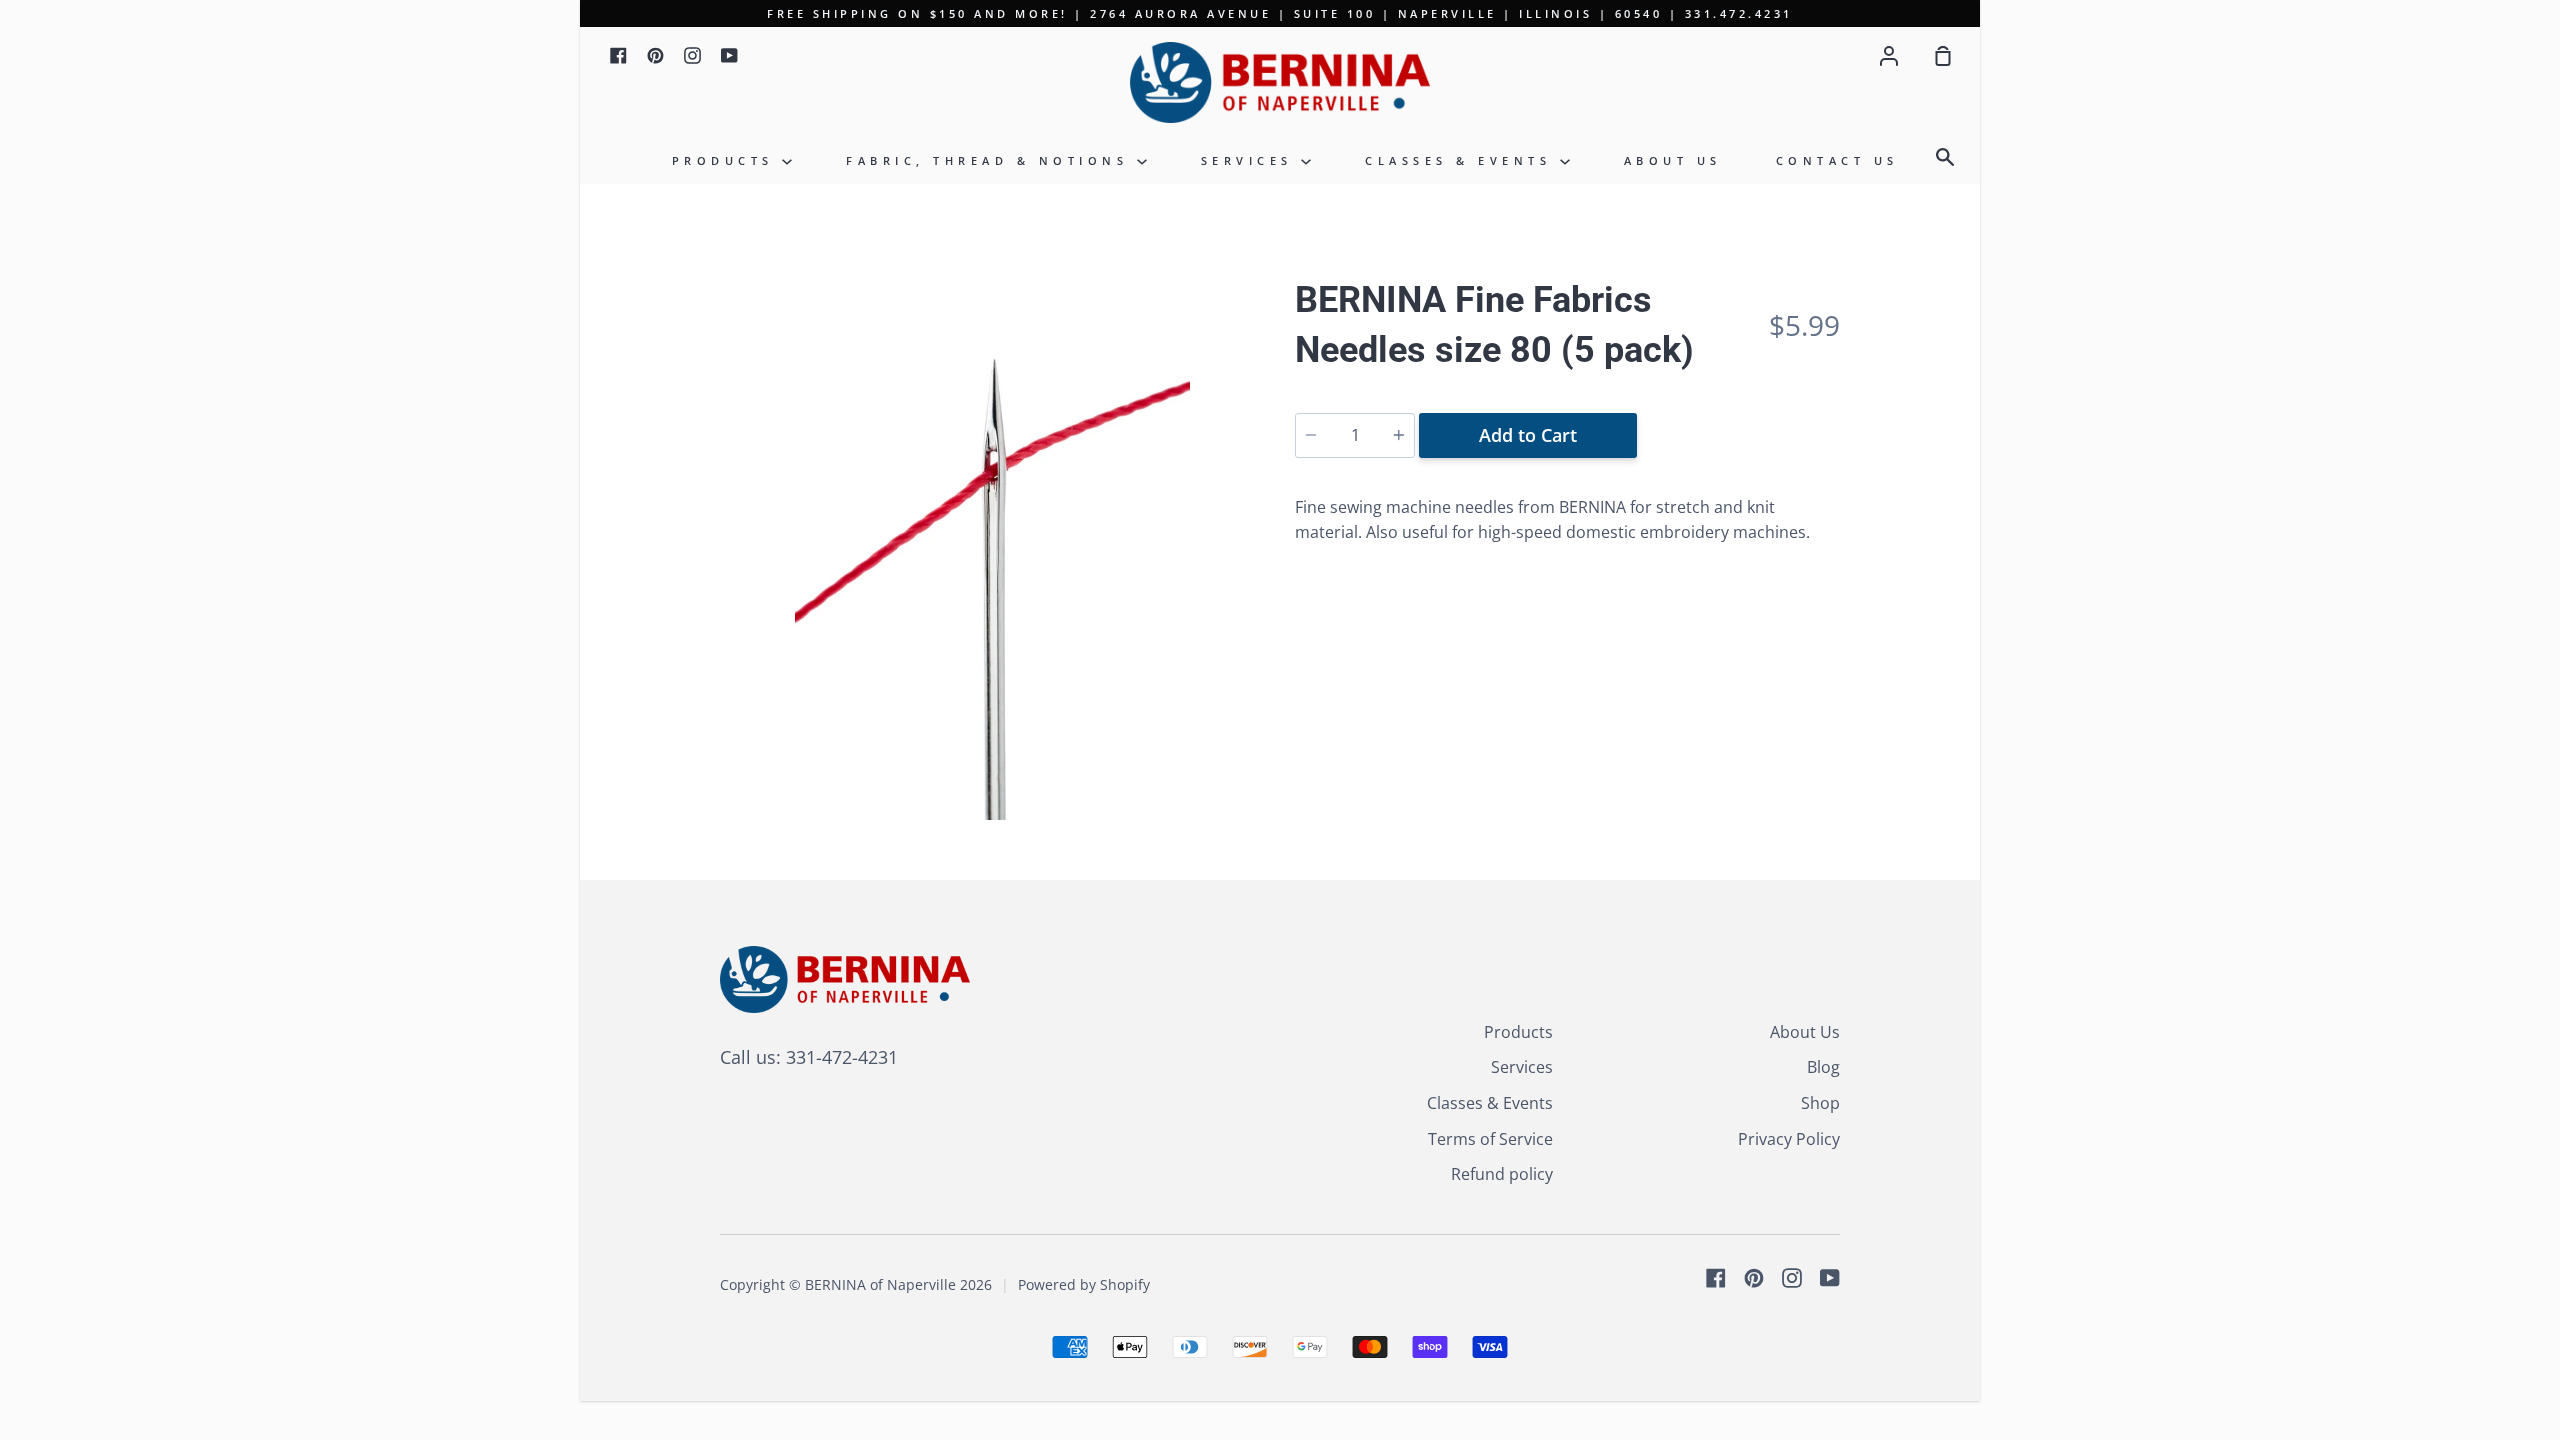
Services (1251, 160)
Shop (1820, 1103)
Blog (1823, 1067)
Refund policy (1502, 1174)
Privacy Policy (1789, 1139)
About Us (1673, 160)
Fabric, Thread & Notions (991, 160)
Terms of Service (1490, 1139)
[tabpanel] (992, 547)
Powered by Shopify (1084, 1284)
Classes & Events (1462, 160)
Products (727, 160)
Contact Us (1837, 160)
